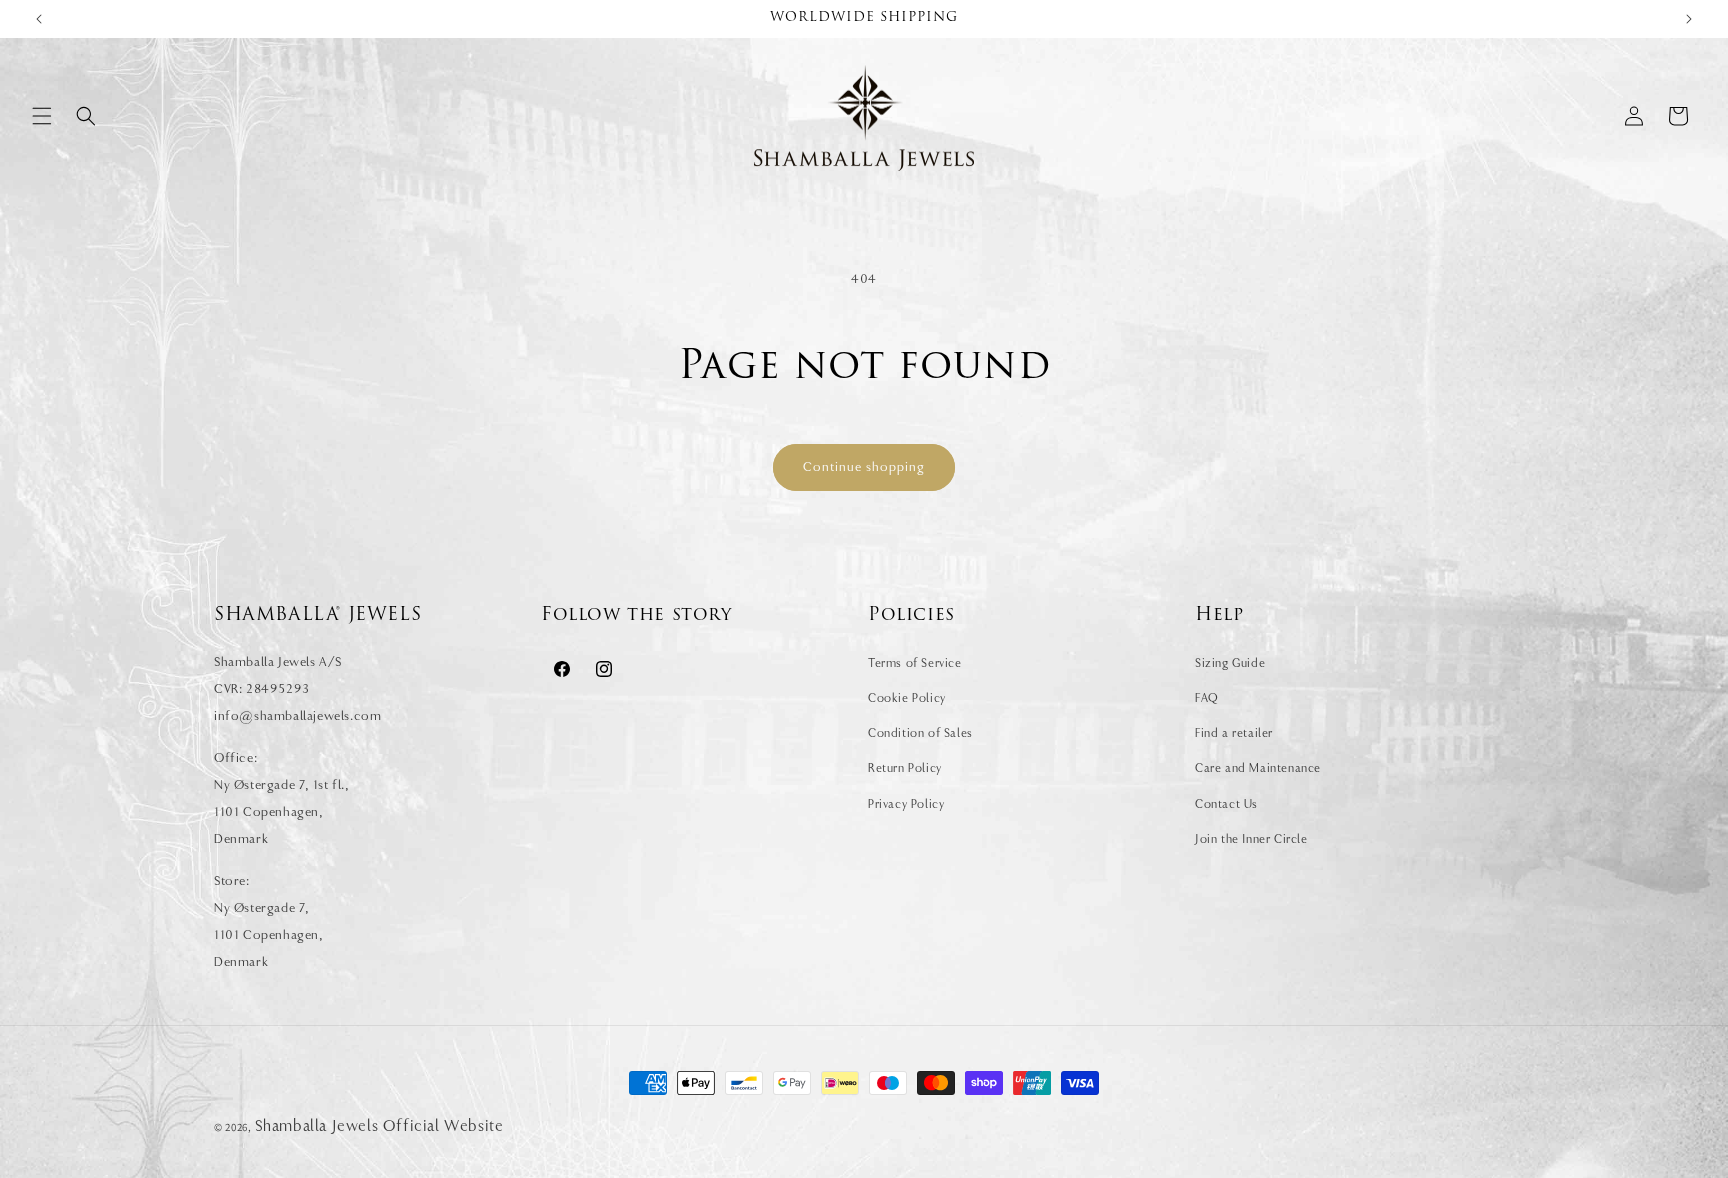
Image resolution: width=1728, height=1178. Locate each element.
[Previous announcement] (39, 19)
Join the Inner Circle (1251, 839)
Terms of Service (915, 663)
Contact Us (1226, 804)
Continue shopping (864, 466)
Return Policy (905, 768)
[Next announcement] (1689, 19)
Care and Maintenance (1258, 768)
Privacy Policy (906, 804)
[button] (42, 116)
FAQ (1207, 698)
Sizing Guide (1230, 663)
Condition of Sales (920, 733)
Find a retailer (1234, 733)
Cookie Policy (907, 698)
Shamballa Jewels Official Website (379, 1126)
